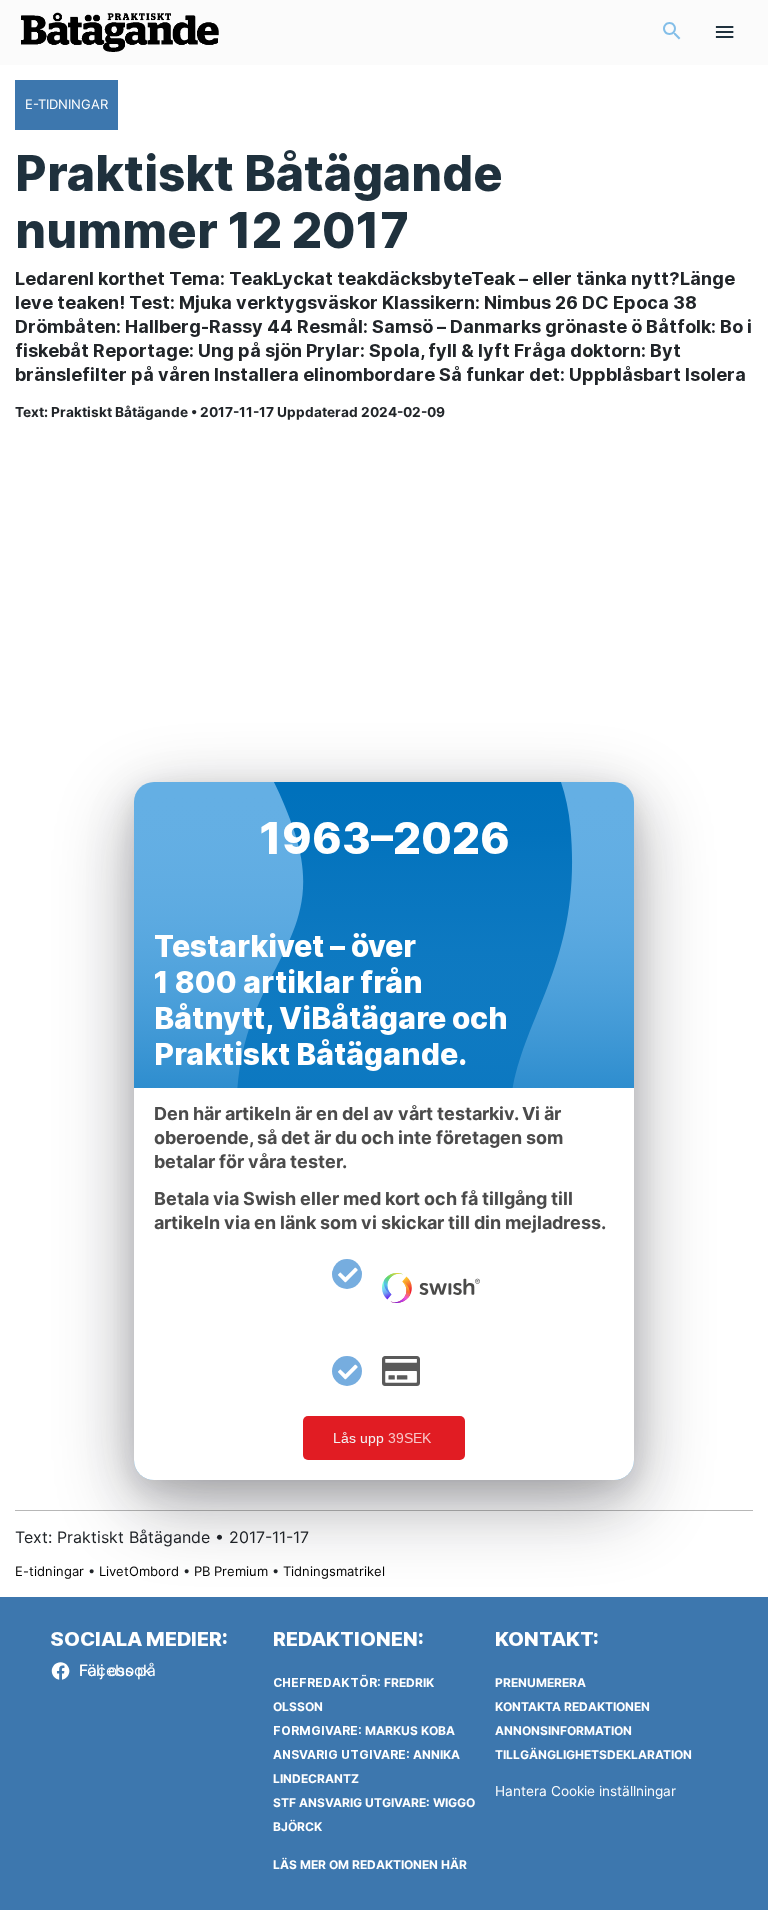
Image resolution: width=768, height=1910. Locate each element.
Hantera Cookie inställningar (585, 1791)
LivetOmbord (139, 1571)
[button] (672, 32)
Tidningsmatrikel (334, 1571)
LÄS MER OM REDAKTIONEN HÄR (370, 1864)
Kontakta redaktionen (572, 1706)
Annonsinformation (563, 1730)
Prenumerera (540, 1682)
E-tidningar (49, 1571)
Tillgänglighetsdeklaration (593, 1754)
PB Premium (231, 1571)
